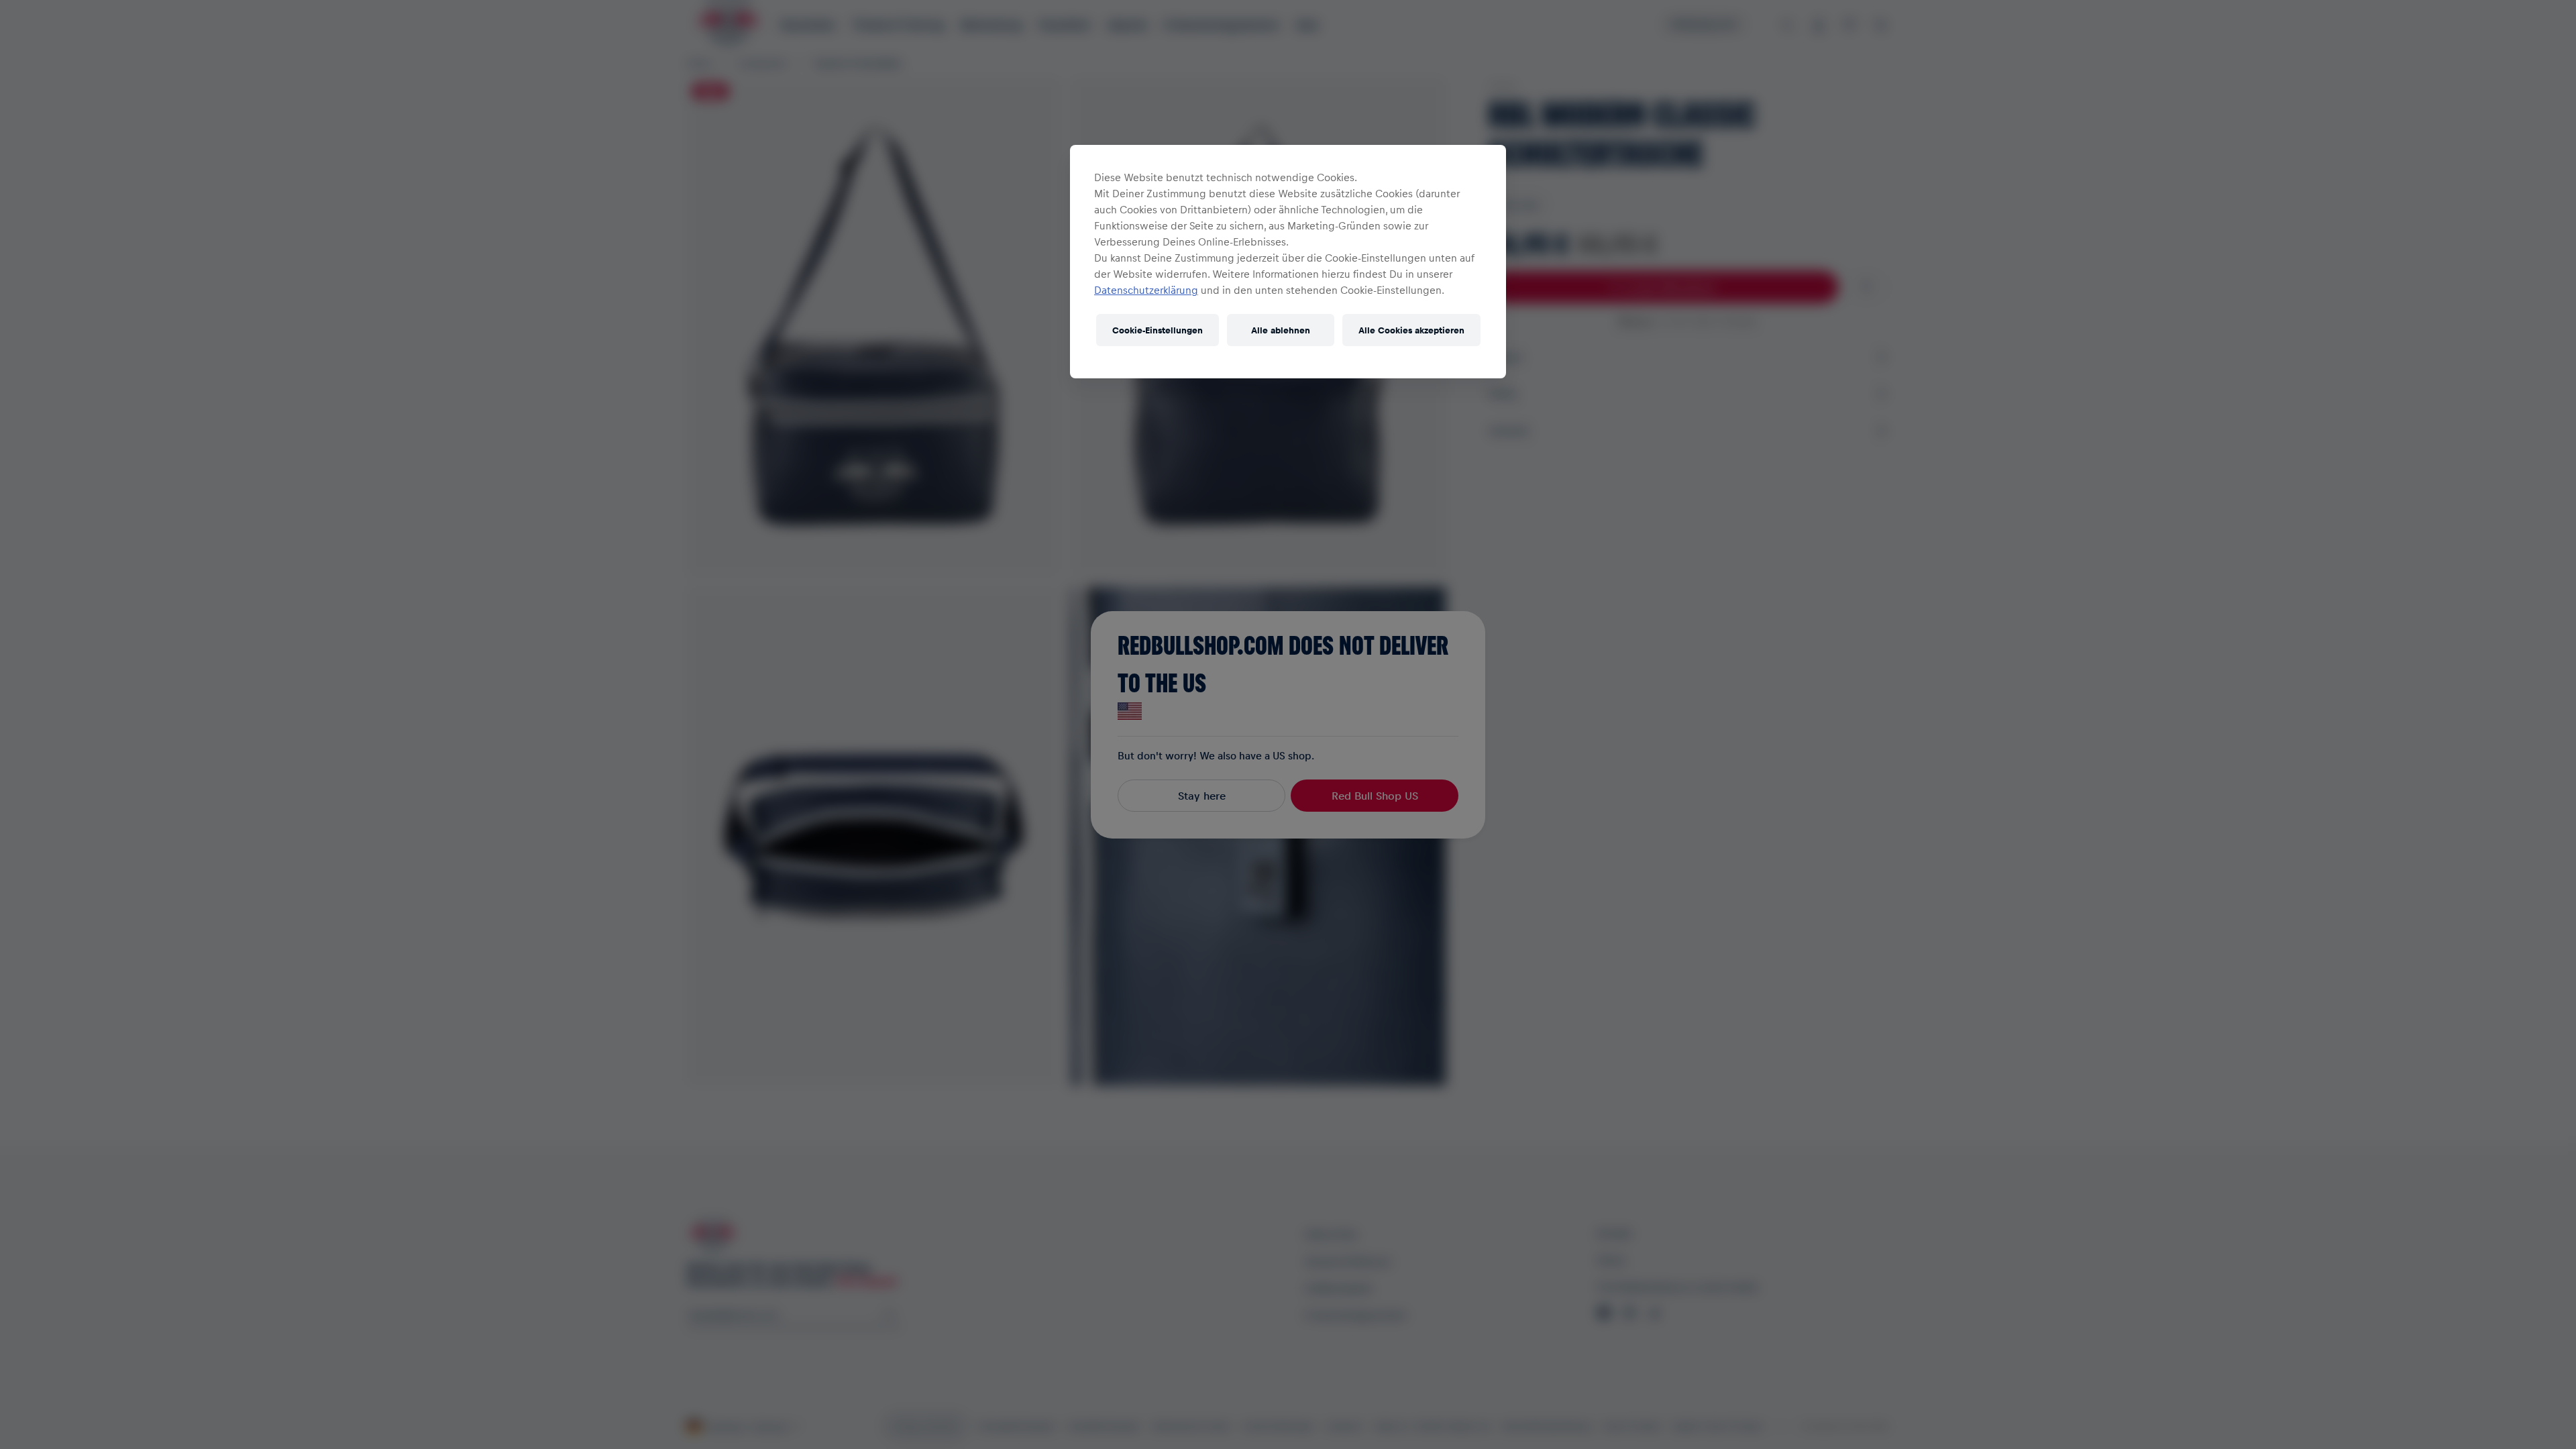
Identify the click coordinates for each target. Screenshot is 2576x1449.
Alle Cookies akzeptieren (1411, 330)
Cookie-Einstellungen (1158, 330)
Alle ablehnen (1281, 330)
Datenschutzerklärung (1146, 290)
